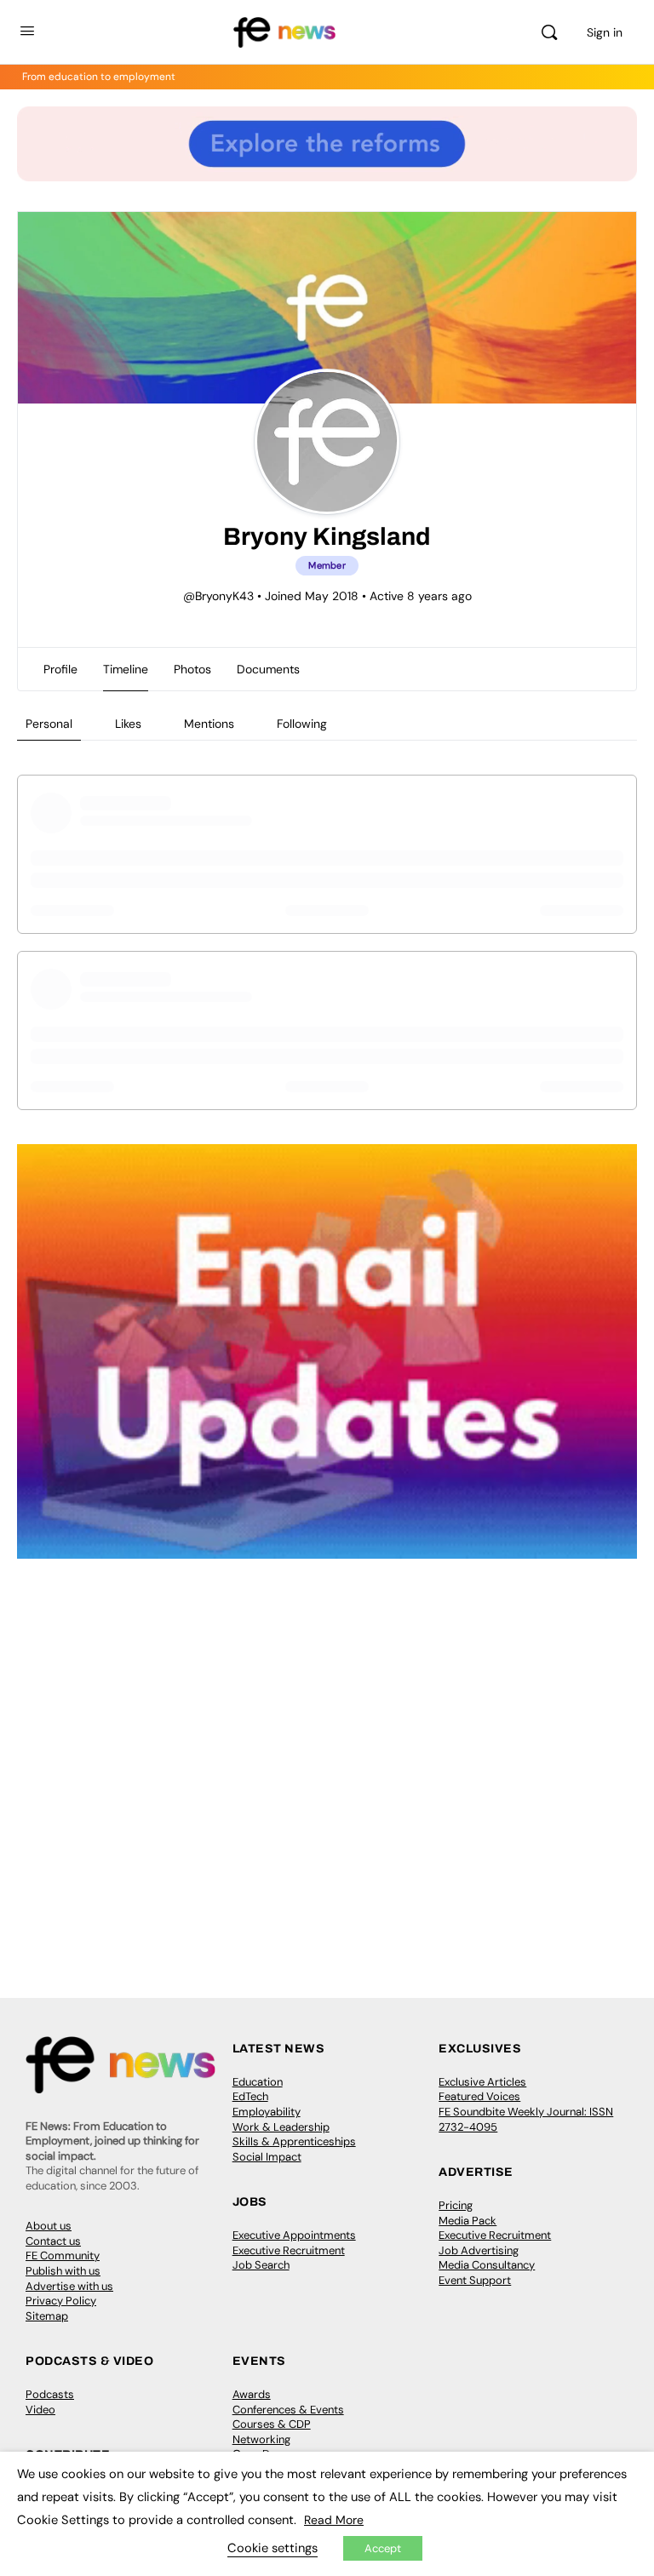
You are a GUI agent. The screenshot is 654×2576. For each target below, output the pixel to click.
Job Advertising (479, 2250)
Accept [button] (383, 2548)
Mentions (209, 724)
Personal (49, 724)
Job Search (261, 2265)
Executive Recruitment (289, 2250)
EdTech (250, 2096)
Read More (334, 2520)
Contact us (53, 2241)
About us (49, 2226)
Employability (267, 2112)
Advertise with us (69, 2286)
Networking (261, 2439)
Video (40, 2410)
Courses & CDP (272, 2424)
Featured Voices (479, 2096)
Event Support (475, 2280)
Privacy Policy (61, 2301)
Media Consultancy (487, 2265)
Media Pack (468, 2221)
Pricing (456, 2205)
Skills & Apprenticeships (294, 2141)
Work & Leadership (281, 2127)
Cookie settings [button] (272, 2548)
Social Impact (267, 2157)
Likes (128, 724)
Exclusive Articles (482, 2082)
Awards (252, 2394)
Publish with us (63, 2271)
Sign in (605, 32)
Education (258, 2082)
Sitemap (47, 2316)
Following (302, 724)
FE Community (63, 2255)
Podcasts (50, 2394)
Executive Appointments (294, 2235)
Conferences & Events (288, 2410)
